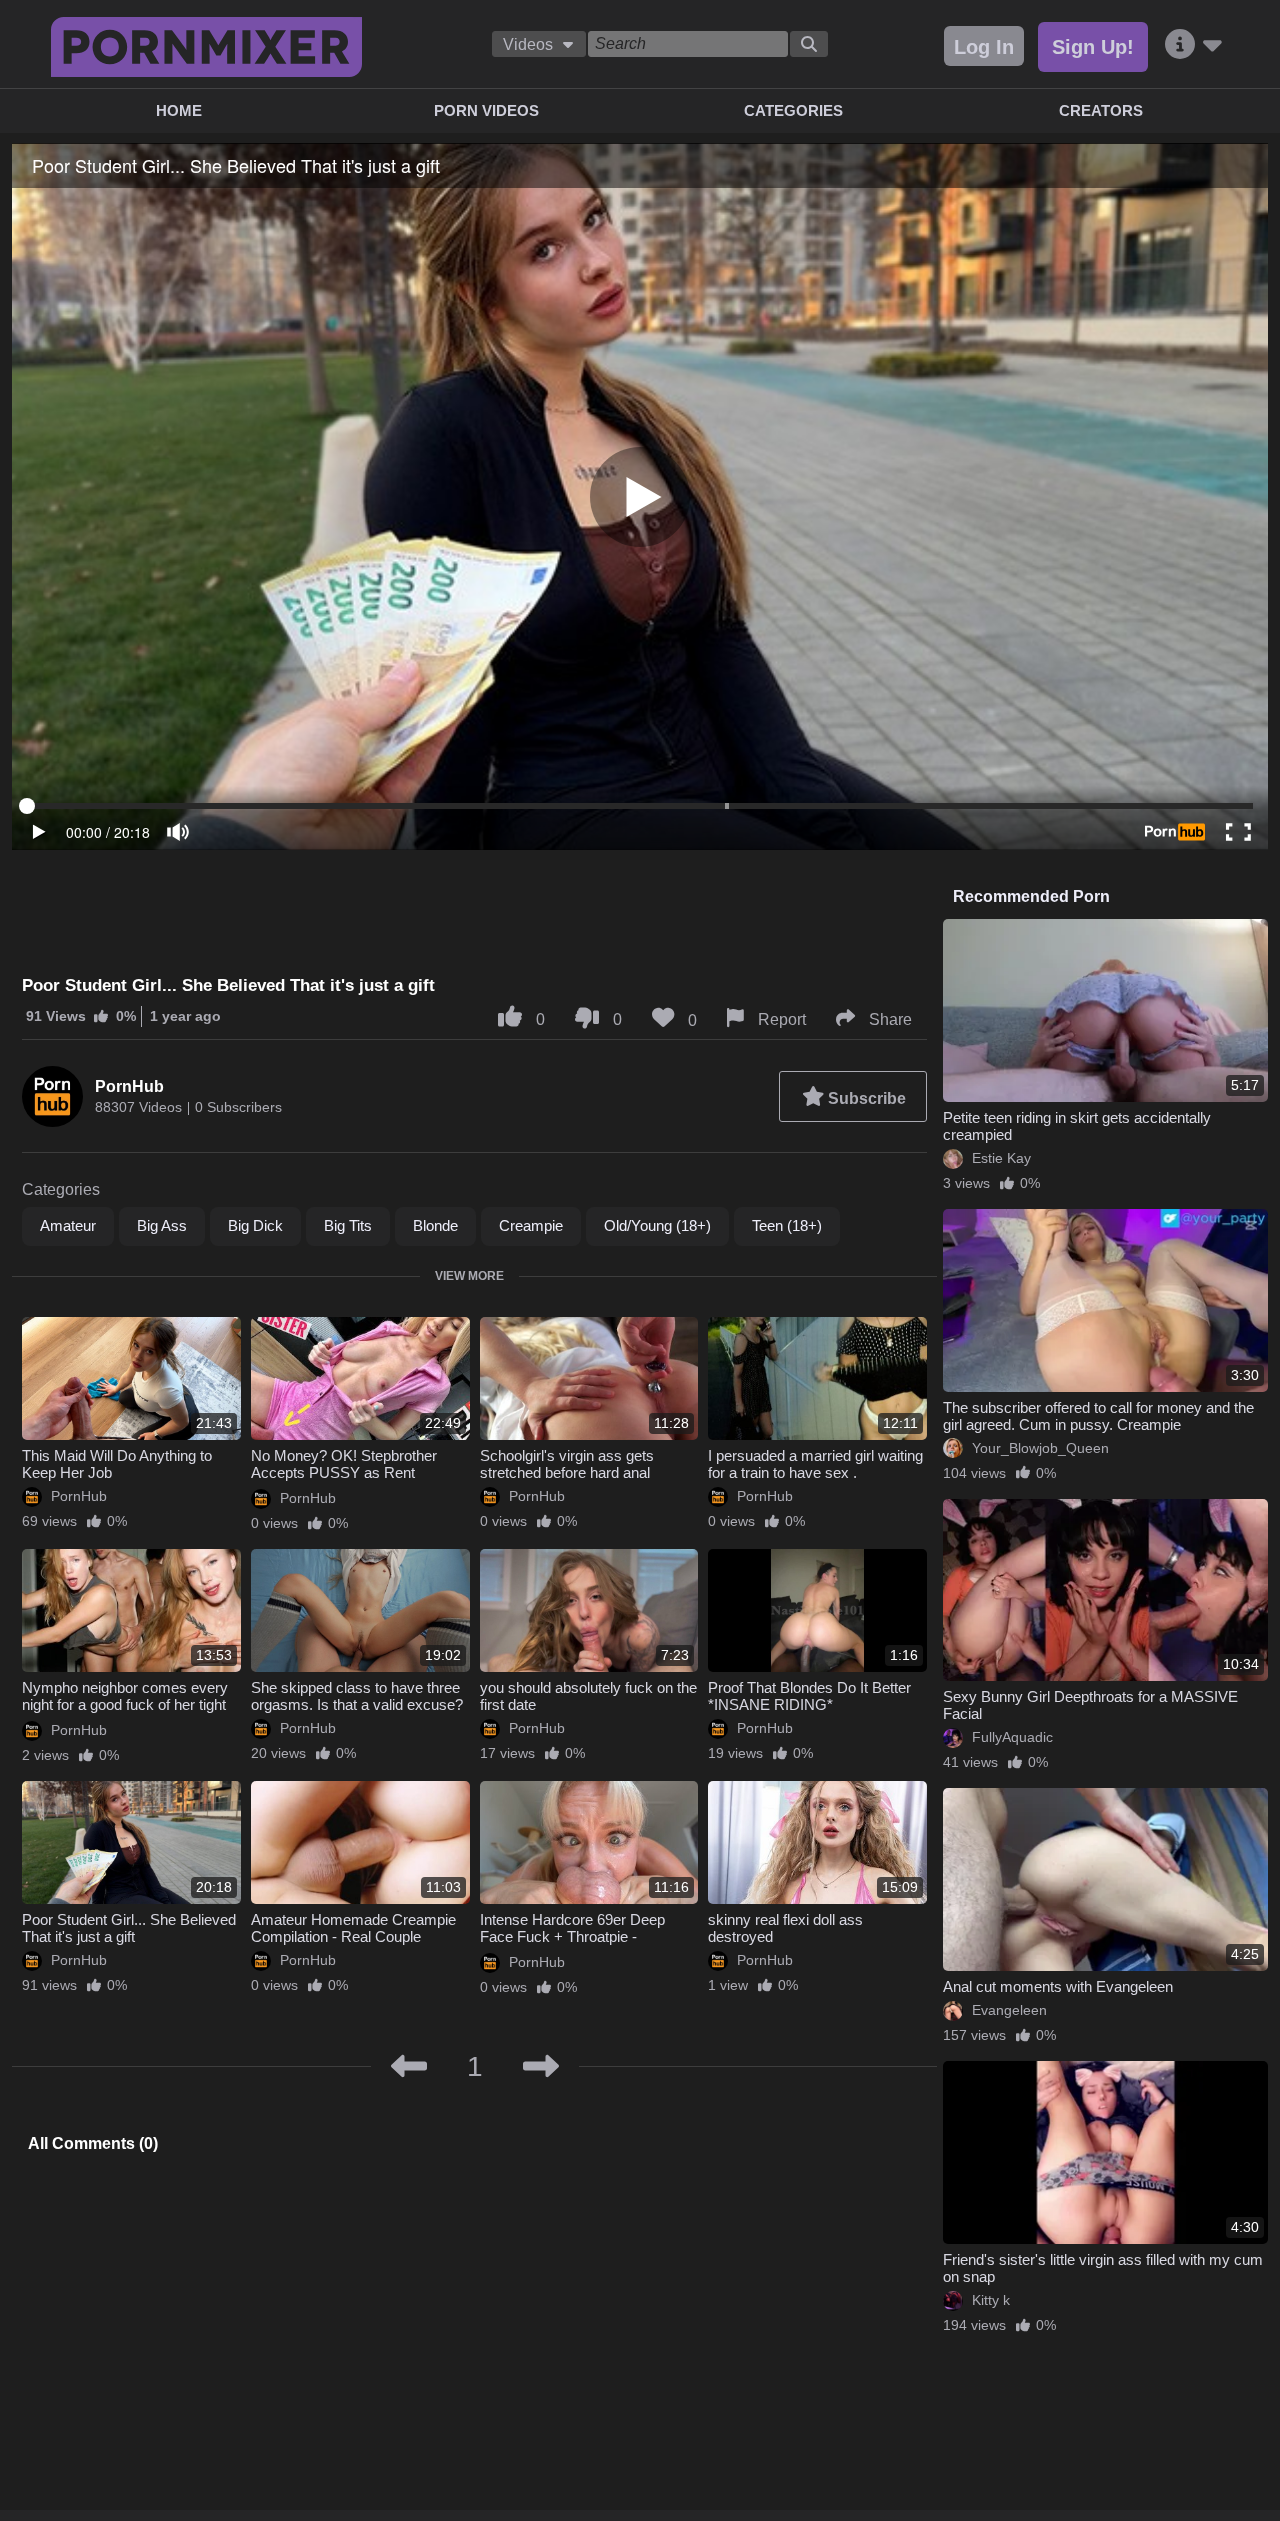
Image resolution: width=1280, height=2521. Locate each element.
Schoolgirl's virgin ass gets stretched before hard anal (567, 1464)
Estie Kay (1001, 1158)
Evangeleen (1009, 2010)
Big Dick (255, 1225)
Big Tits (348, 1225)
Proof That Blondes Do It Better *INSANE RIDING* (809, 1696)
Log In (984, 47)
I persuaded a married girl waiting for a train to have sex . (815, 1464)
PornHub (129, 1086)
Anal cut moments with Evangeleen (1058, 1986)
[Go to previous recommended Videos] (409, 2067)
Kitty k (991, 2300)
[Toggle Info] (1194, 45)
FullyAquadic (1012, 1737)
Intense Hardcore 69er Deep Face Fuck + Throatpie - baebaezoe (572, 1936)
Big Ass (162, 1225)
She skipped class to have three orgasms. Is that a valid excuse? (357, 1696)
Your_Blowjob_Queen (1040, 1448)
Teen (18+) (787, 1225)
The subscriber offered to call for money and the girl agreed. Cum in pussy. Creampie (1098, 1416)
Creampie (531, 1225)
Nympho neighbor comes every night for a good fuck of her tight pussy (125, 1704)
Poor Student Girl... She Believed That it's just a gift (129, 1928)
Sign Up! (1093, 47)
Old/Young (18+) (657, 1225)
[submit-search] (809, 44)
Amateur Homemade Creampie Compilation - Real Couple (353, 1928)
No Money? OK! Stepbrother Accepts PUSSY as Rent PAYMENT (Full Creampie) (344, 1472)
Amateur (68, 1225)
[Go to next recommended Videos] (541, 2067)
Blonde (435, 1225)
